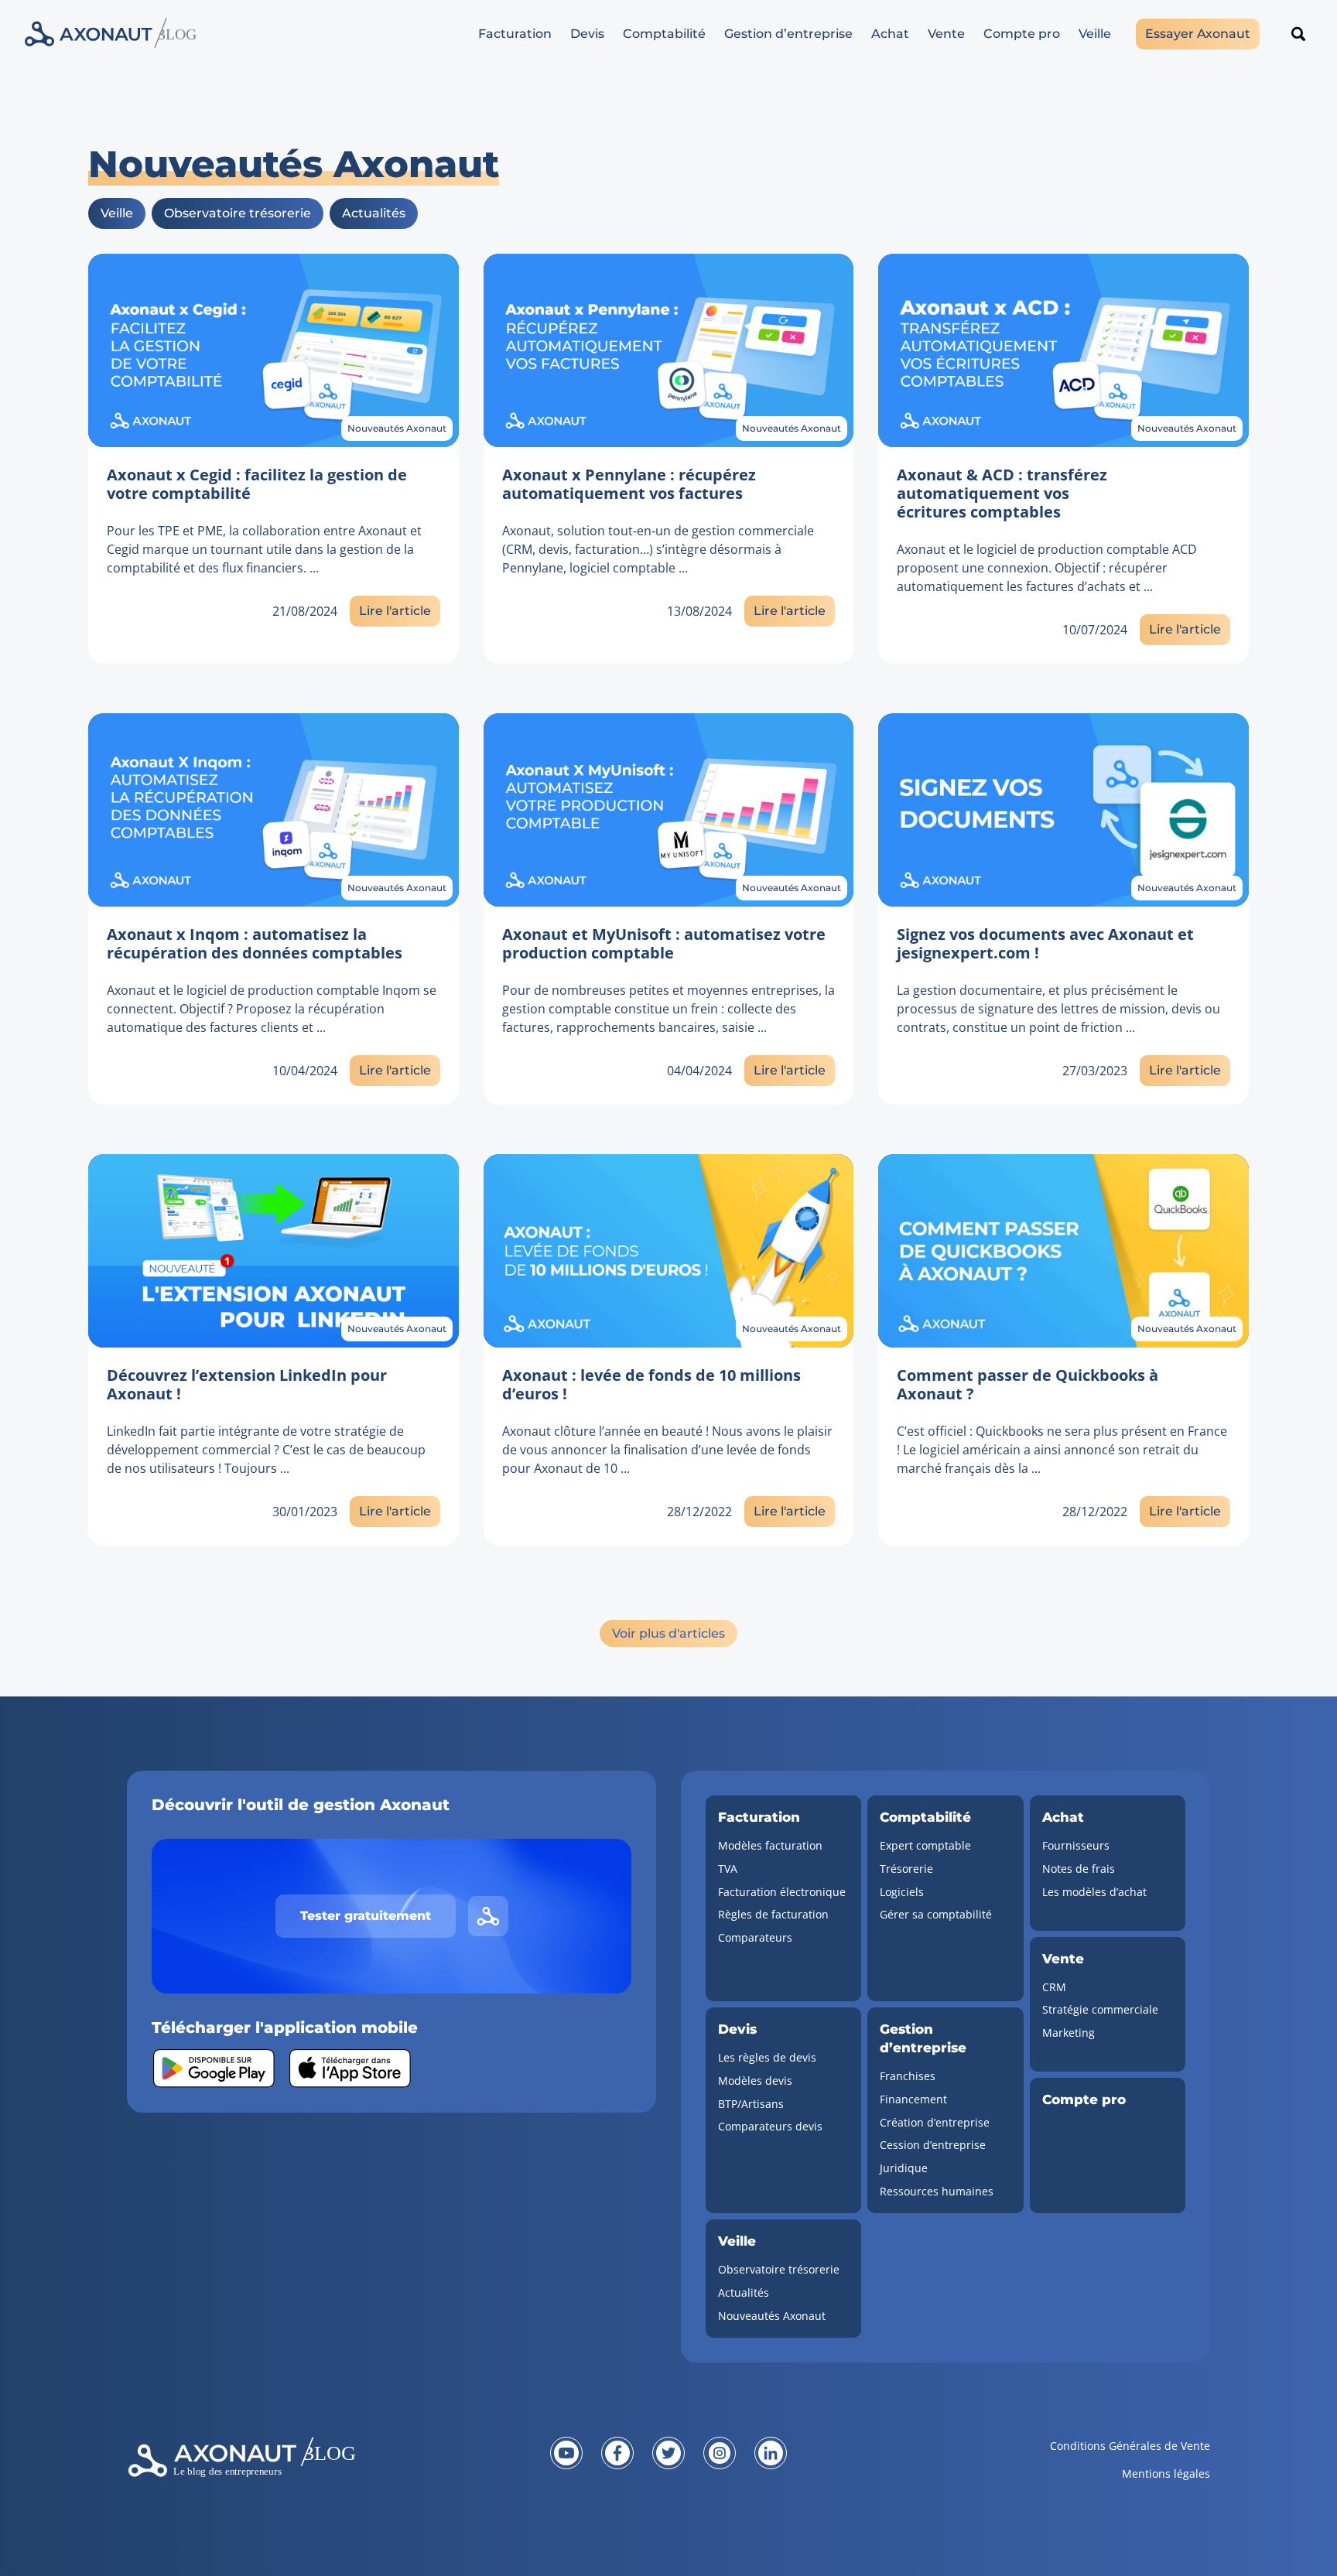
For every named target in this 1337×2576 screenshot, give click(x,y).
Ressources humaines (937, 2191)
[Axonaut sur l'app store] (350, 2069)
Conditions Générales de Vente (1130, 2446)
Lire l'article (395, 611)
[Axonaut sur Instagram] (720, 2453)
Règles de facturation (773, 1914)
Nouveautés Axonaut (397, 428)
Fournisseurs (1076, 1845)
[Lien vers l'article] (274, 350)
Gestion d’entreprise (788, 34)
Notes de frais (1079, 1869)
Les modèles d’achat (1094, 1892)
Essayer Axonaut (1198, 34)
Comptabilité (664, 34)
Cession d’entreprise (933, 2145)
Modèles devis (755, 2081)
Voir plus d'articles (668, 1633)
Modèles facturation (770, 1845)
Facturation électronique (782, 1892)
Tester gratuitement (366, 1916)
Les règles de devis (767, 2057)
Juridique (904, 2168)
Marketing (1069, 2033)
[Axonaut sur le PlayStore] (214, 2069)
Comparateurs (755, 1937)
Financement (913, 2099)
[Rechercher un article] (1298, 34)
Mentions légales (1166, 2474)
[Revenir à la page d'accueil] (308, 2469)
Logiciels (902, 1892)
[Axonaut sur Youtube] (566, 2453)
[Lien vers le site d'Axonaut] (488, 1916)
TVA (728, 1869)
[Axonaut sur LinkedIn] (771, 2453)
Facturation (515, 34)
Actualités (374, 213)
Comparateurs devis (770, 2126)
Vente (946, 34)
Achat (890, 34)
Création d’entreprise (935, 2122)
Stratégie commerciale (1100, 2009)
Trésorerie (906, 1869)
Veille (1095, 34)
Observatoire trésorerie (238, 213)
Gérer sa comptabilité (936, 1914)
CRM (1054, 1987)
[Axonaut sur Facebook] (617, 2453)
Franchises (908, 2076)
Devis (587, 34)
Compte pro (1022, 34)
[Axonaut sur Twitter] (668, 2453)
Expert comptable (925, 1845)
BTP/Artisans (751, 2104)
